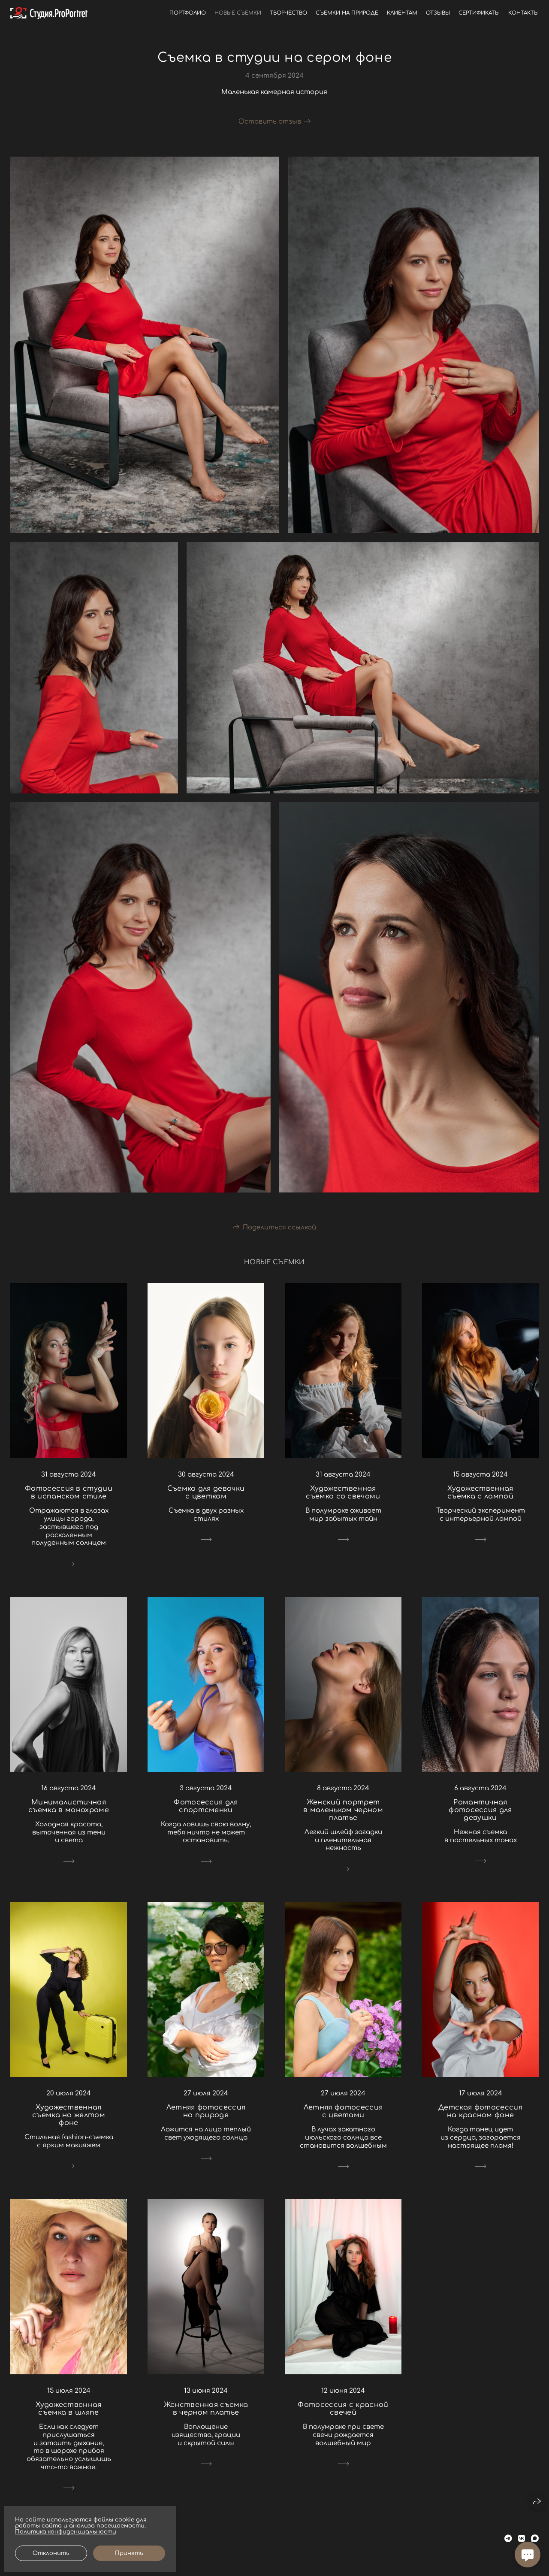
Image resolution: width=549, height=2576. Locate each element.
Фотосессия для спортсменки (206, 1806)
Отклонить (51, 2553)
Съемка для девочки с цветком (206, 1492)
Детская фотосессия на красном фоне (480, 2111)
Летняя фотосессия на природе (206, 2111)
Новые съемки (238, 13)
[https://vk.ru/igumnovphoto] (522, 2539)
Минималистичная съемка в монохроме (69, 1806)
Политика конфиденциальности (66, 2532)
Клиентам (402, 13)
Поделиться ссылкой (279, 1227)
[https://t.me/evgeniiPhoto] (508, 2539)
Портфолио (188, 13)
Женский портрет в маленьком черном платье (343, 1810)
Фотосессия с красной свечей (343, 2409)
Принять (129, 2553)
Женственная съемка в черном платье (206, 2409)
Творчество (288, 13)
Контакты (523, 13)
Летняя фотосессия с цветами (343, 2111)
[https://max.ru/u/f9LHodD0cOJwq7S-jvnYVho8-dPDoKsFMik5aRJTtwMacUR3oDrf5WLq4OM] (535, 2539)
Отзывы (438, 13)
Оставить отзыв (270, 122)
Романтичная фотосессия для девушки (480, 1810)
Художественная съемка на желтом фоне (69, 2115)
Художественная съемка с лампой (480, 1492)
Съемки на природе (347, 13)
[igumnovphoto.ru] (49, 13)
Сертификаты (479, 13)
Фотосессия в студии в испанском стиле (69, 1492)
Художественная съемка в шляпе (68, 2409)
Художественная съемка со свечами (343, 1492)
